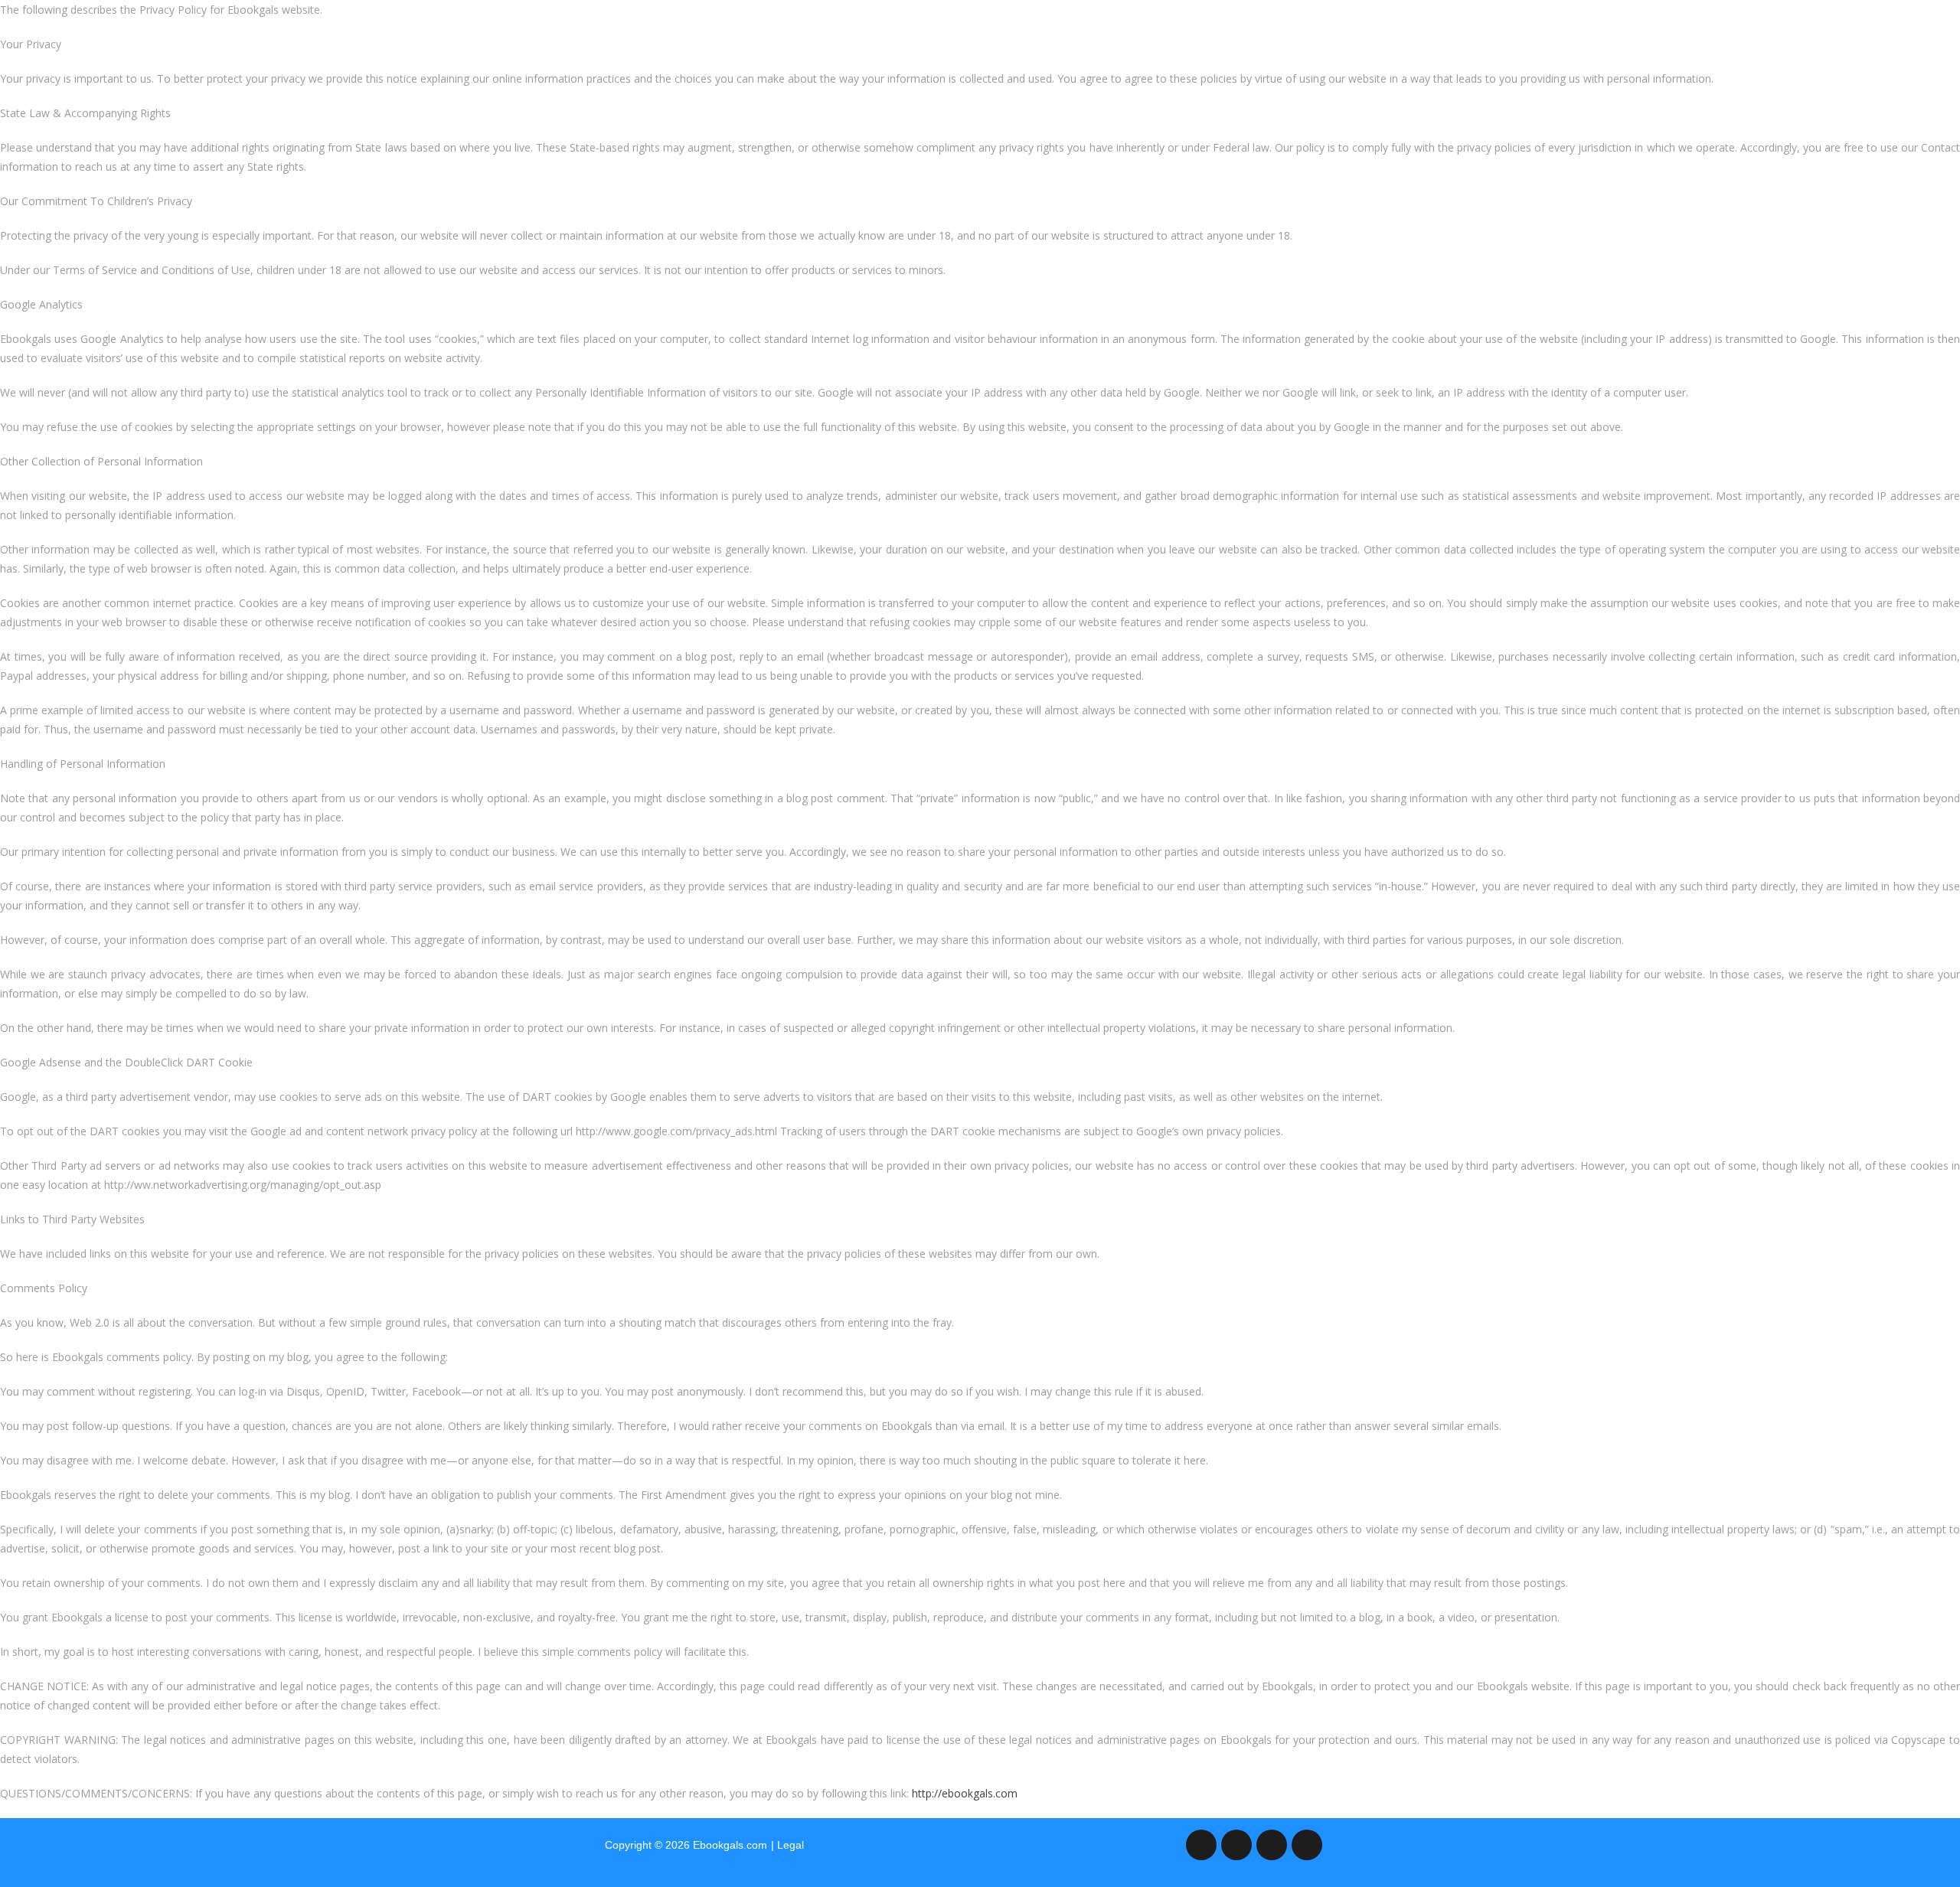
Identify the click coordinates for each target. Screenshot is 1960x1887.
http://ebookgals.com (965, 1793)
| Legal (787, 1845)
